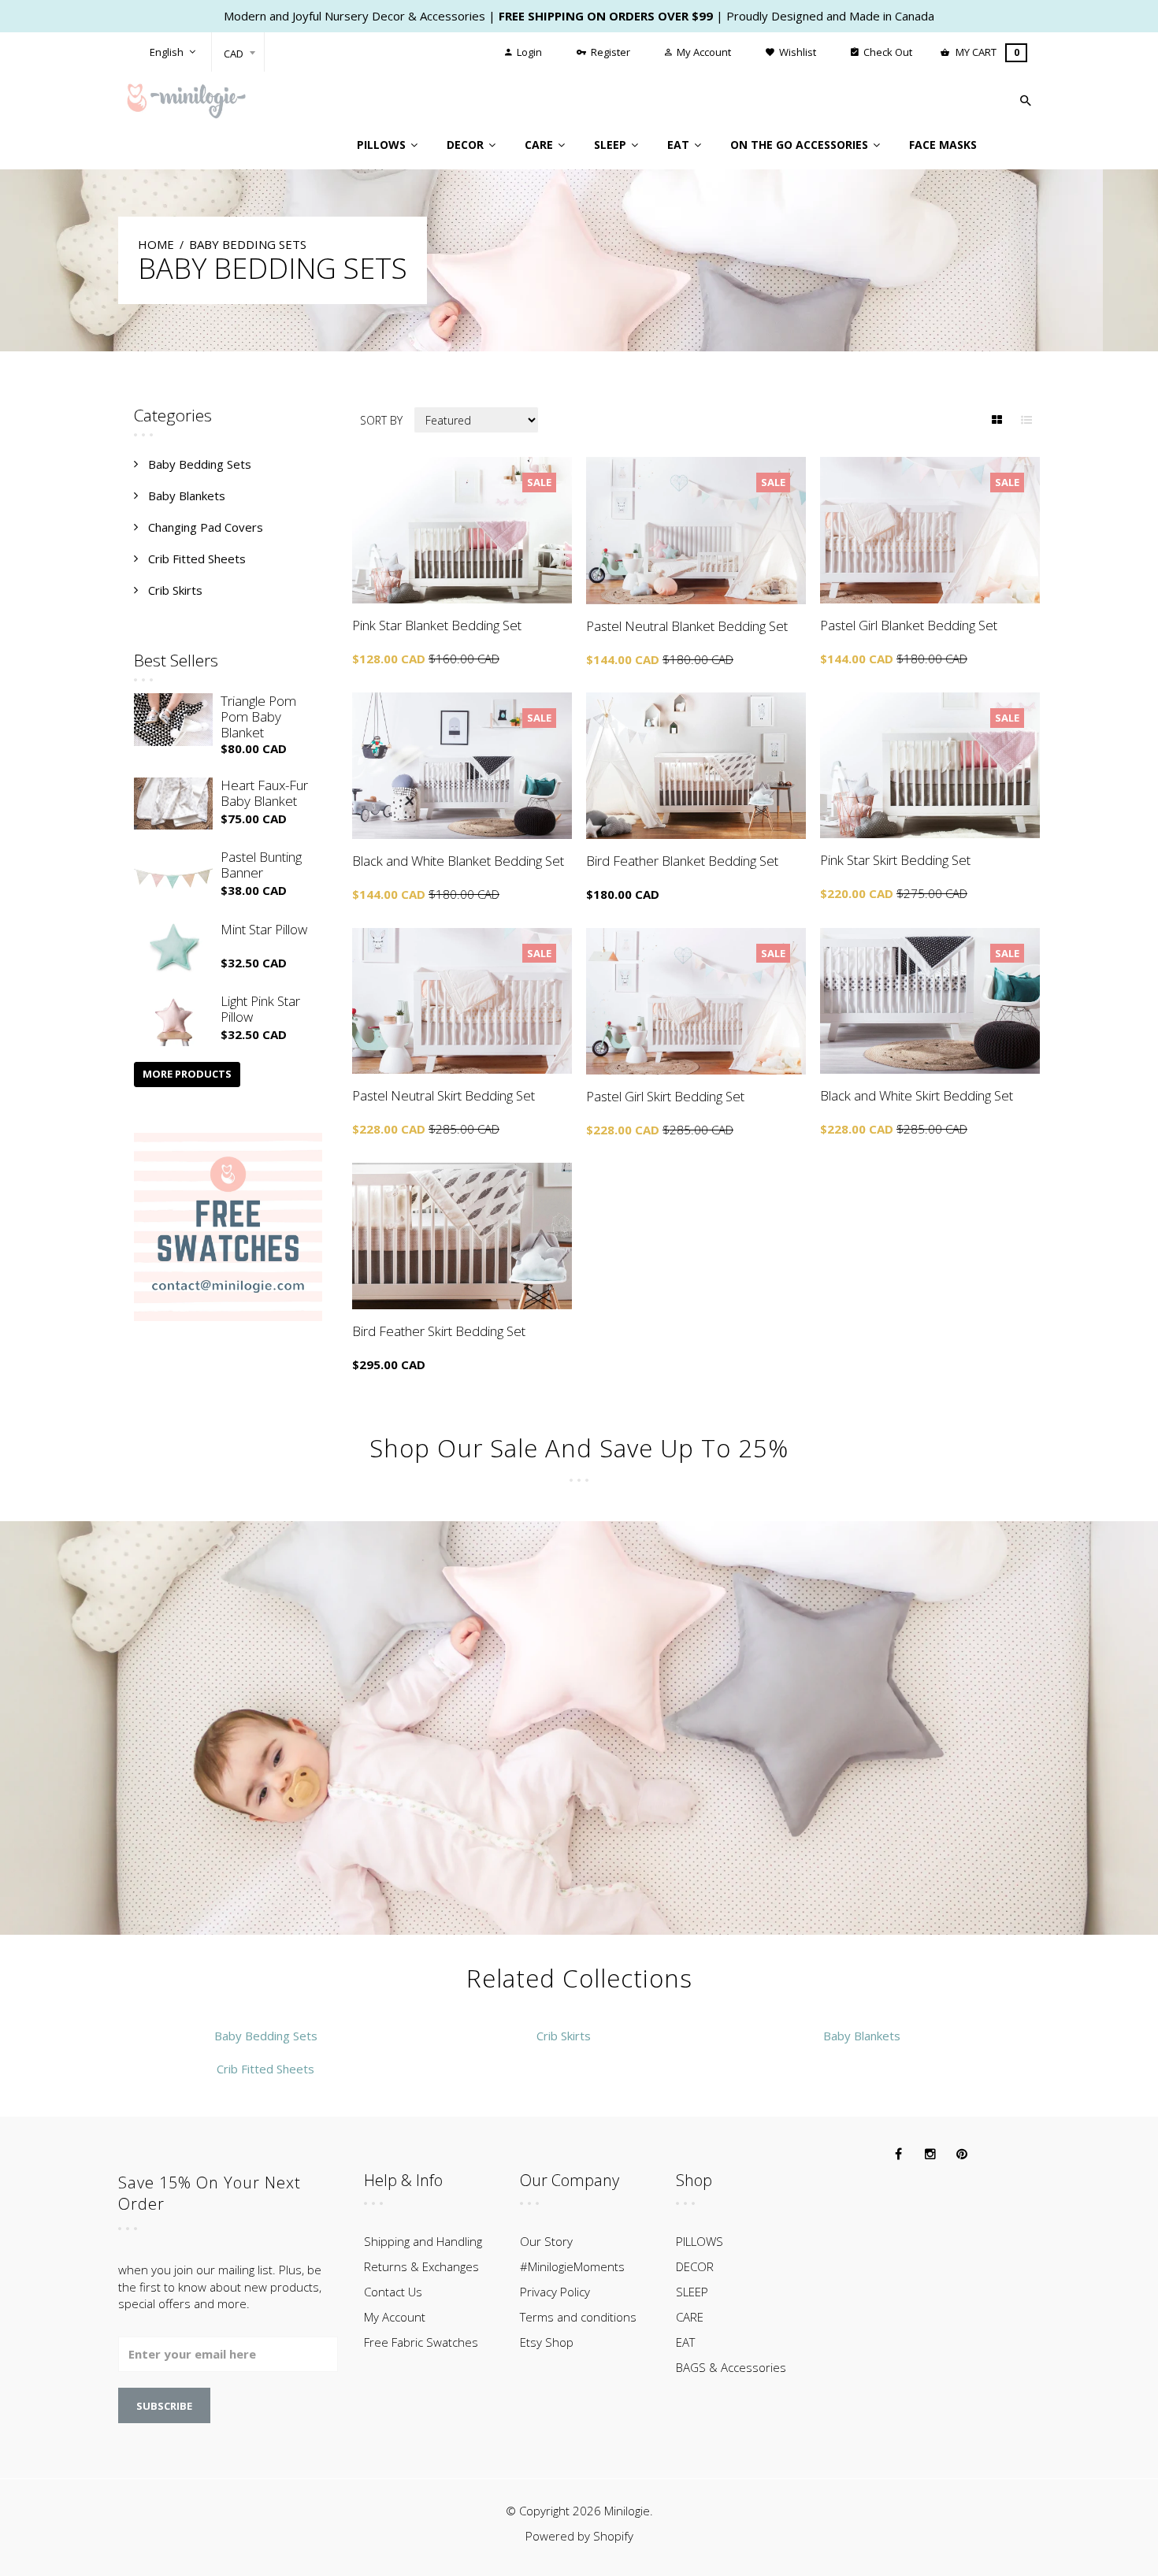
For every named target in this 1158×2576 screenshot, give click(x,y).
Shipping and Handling (423, 2241)
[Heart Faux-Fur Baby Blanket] (173, 804)
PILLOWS (700, 2241)
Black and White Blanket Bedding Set (458, 861)
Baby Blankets (187, 496)
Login (528, 52)
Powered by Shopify (579, 2536)
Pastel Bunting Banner (261, 865)
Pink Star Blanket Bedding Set (437, 625)
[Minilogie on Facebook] (899, 2155)
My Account (703, 52)
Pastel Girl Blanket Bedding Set (909, 625)
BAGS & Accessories (731, 2367)
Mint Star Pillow (264, 929)
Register (609, 52)
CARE (690, 2317)
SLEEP (692, 2292)
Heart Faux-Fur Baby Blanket (264, 793)
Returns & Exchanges (421, 2266)
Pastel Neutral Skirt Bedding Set (444, 1095)
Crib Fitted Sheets (197, 559)
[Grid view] (997, 420)
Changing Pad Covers (206, 527)
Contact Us (393, 2292)
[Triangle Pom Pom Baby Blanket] (173, 720)
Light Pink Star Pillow (260, 1009)
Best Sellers (176, 660)
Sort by (381, 420)
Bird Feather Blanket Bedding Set (682, 861)
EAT (685, 2342)
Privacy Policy (555, 2292)
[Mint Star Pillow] (173, 948)
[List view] (1026, 420)
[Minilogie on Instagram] (930, 2155)
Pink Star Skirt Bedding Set (895, 860)
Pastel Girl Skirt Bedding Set (665, 1096)
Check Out (887, 52)
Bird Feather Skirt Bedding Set (439, 1331)
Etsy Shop (547, 2342)
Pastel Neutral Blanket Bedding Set (687, 626)
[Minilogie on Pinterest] (962, 2155)
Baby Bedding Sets (200, 464)
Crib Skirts (175, 590)
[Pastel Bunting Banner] (173, 876)
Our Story (546, 2241)
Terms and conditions (578, 2317)
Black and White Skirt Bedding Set (917, 1095)
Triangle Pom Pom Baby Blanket (258, 716)
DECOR (695, 2266)
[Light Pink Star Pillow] (173, 1020)
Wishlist (796, 52)
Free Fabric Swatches (421, 2342)
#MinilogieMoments (572, 2266)
